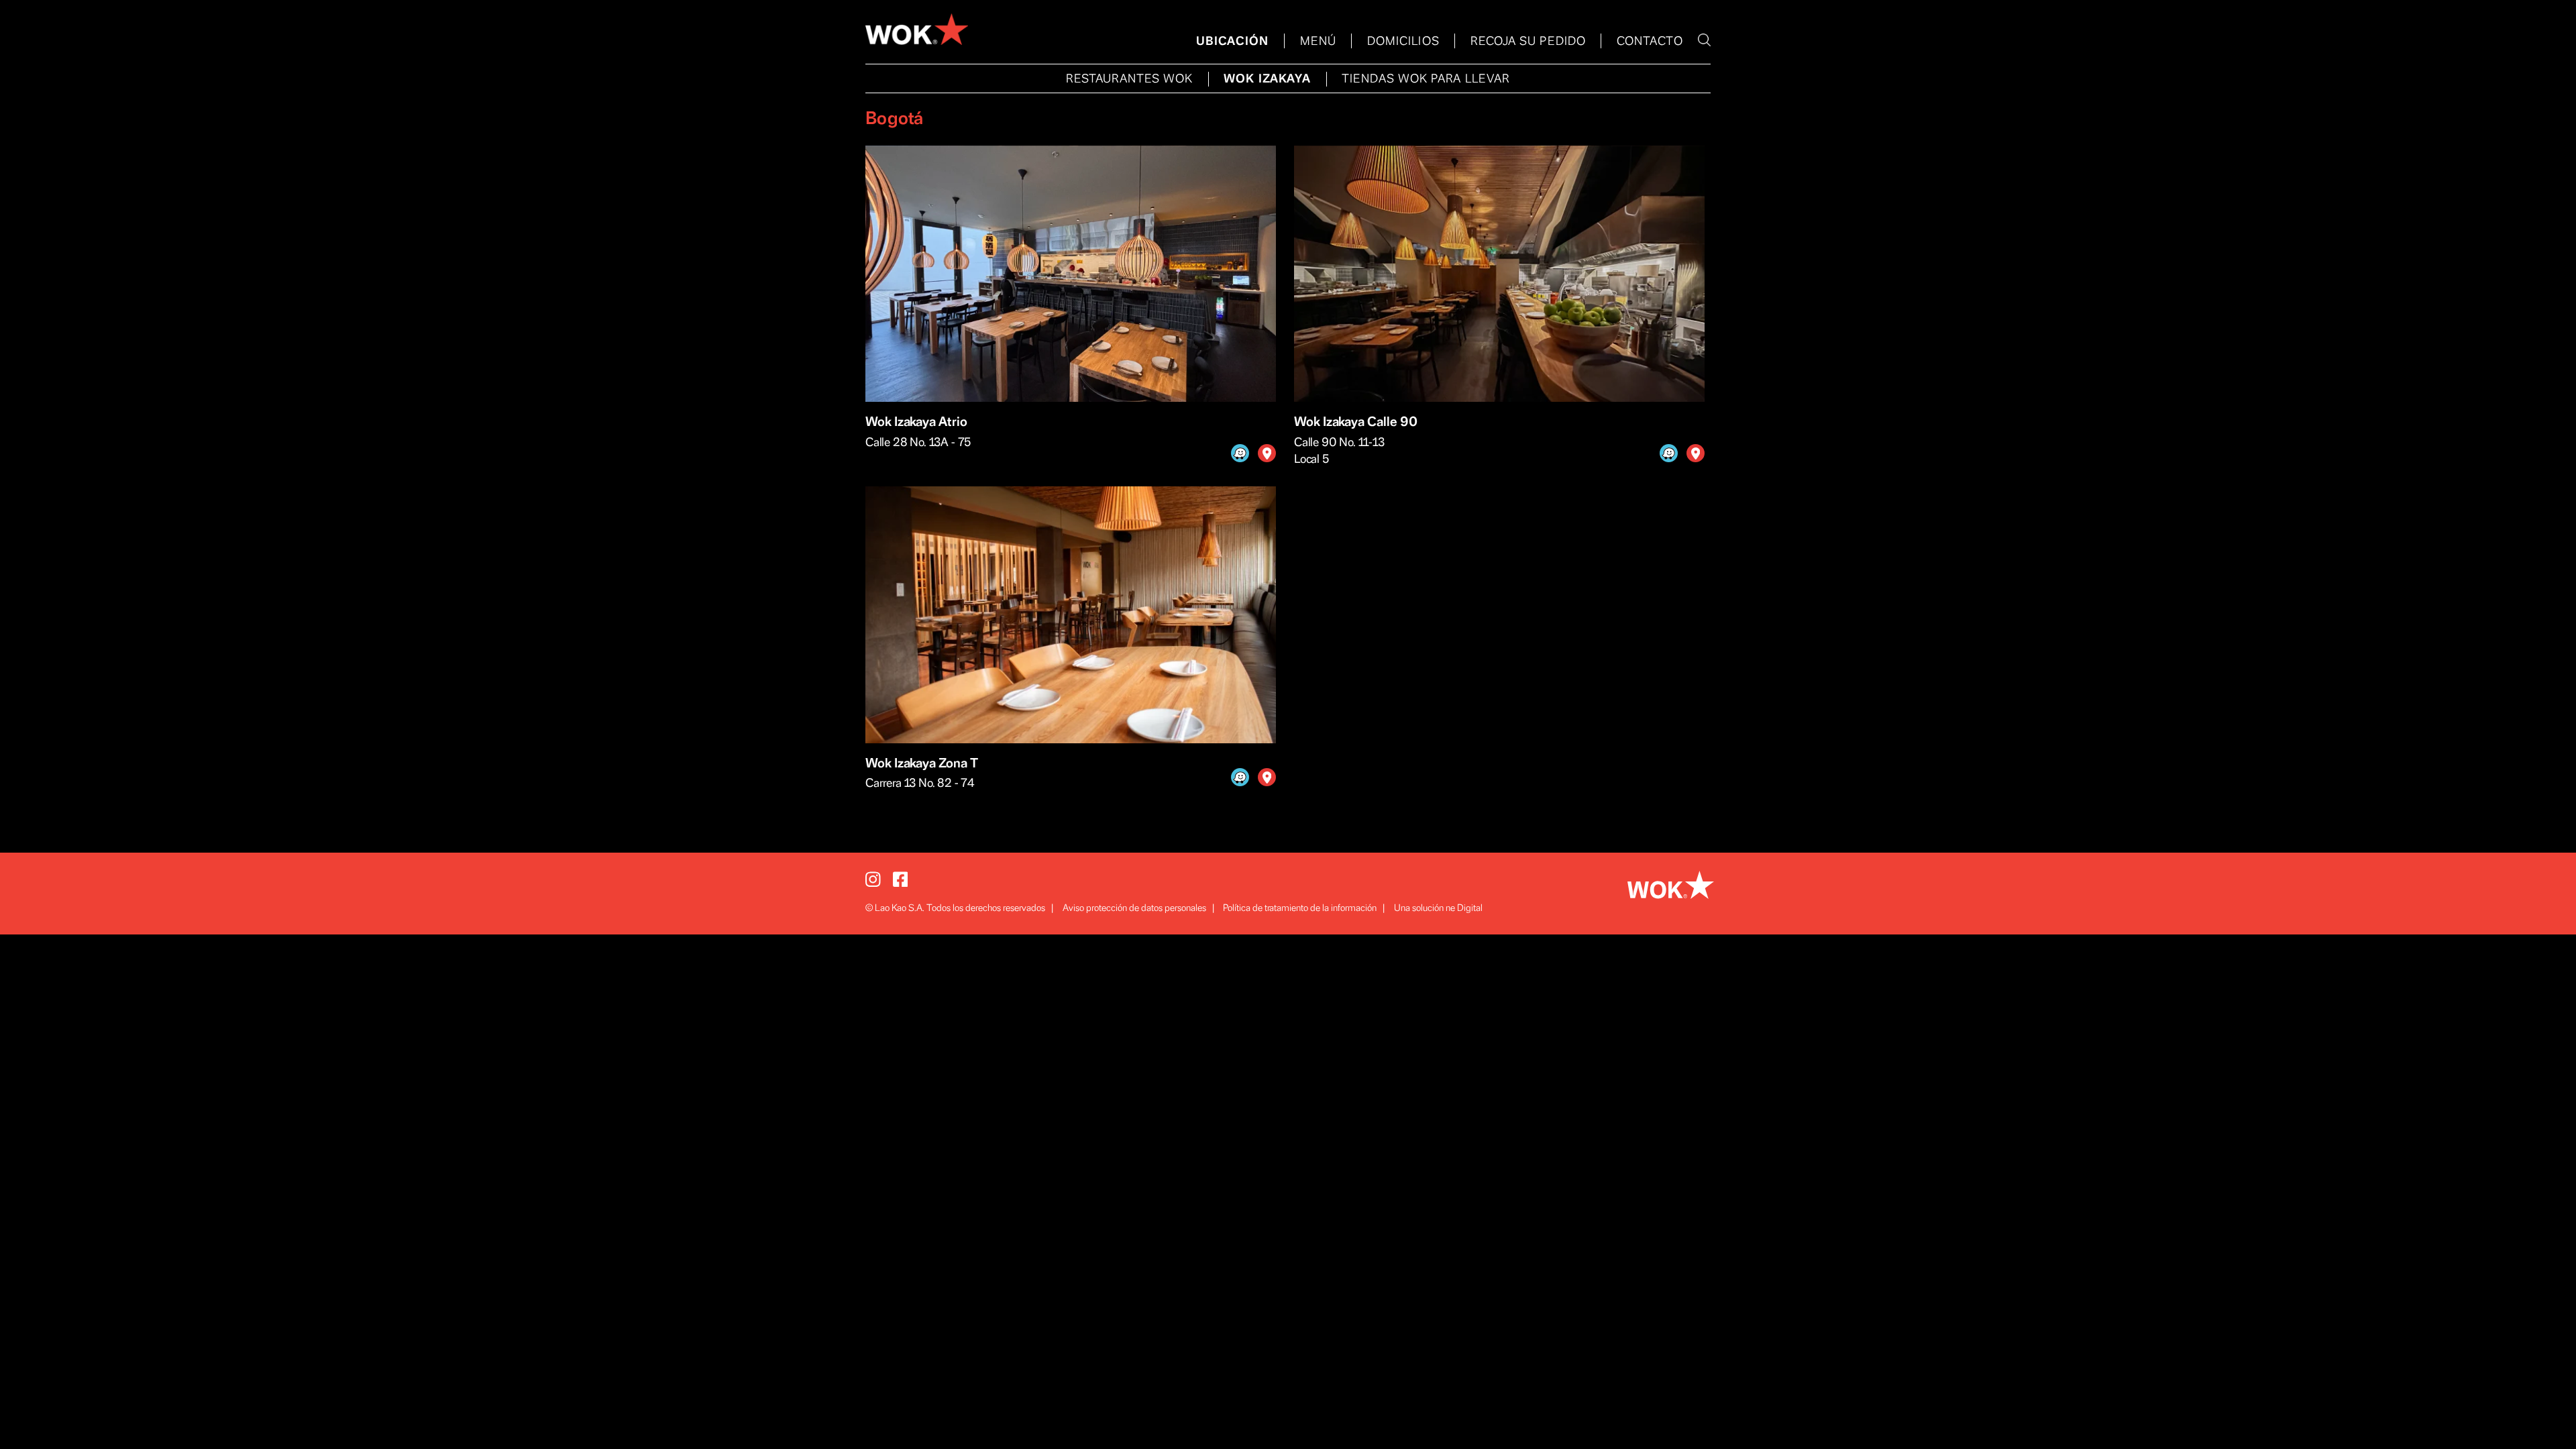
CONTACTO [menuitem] (1650, 42)
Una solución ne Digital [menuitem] (1438, 908)
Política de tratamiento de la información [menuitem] (1300, 908)
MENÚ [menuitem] (1318, 42)
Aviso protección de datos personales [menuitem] (1134, 908)
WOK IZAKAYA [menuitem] (1267, 79)
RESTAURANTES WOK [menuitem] (1129, 79)
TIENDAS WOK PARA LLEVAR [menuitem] (1426, 79)
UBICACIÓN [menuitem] (1233, 42)
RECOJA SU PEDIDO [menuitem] (1528, 42)
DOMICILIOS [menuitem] (1403, 42)
